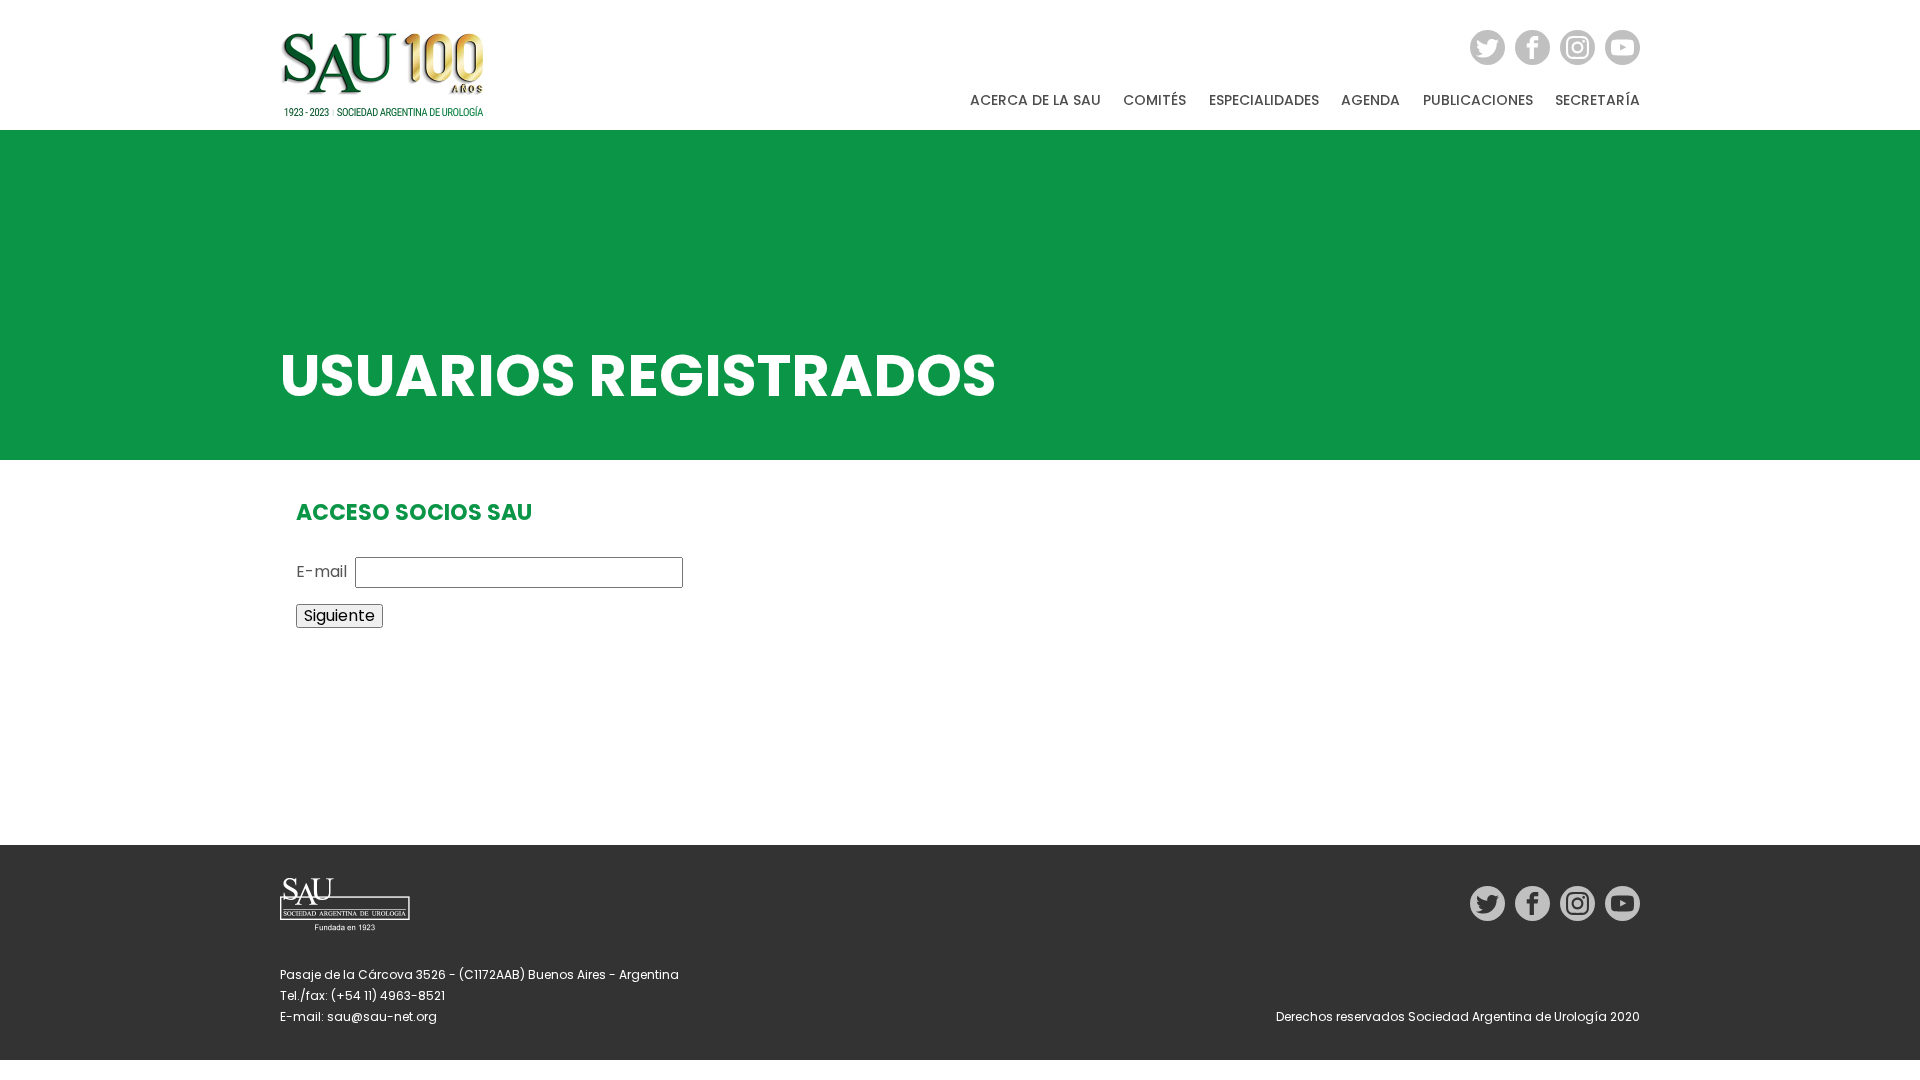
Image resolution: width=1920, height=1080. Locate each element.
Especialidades (1264, 101)
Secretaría (1597, 101)
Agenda (1370, 101)
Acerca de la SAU (1035, 101)
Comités (1154, 101)
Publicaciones (1478, 101)
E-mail (321, 571)
